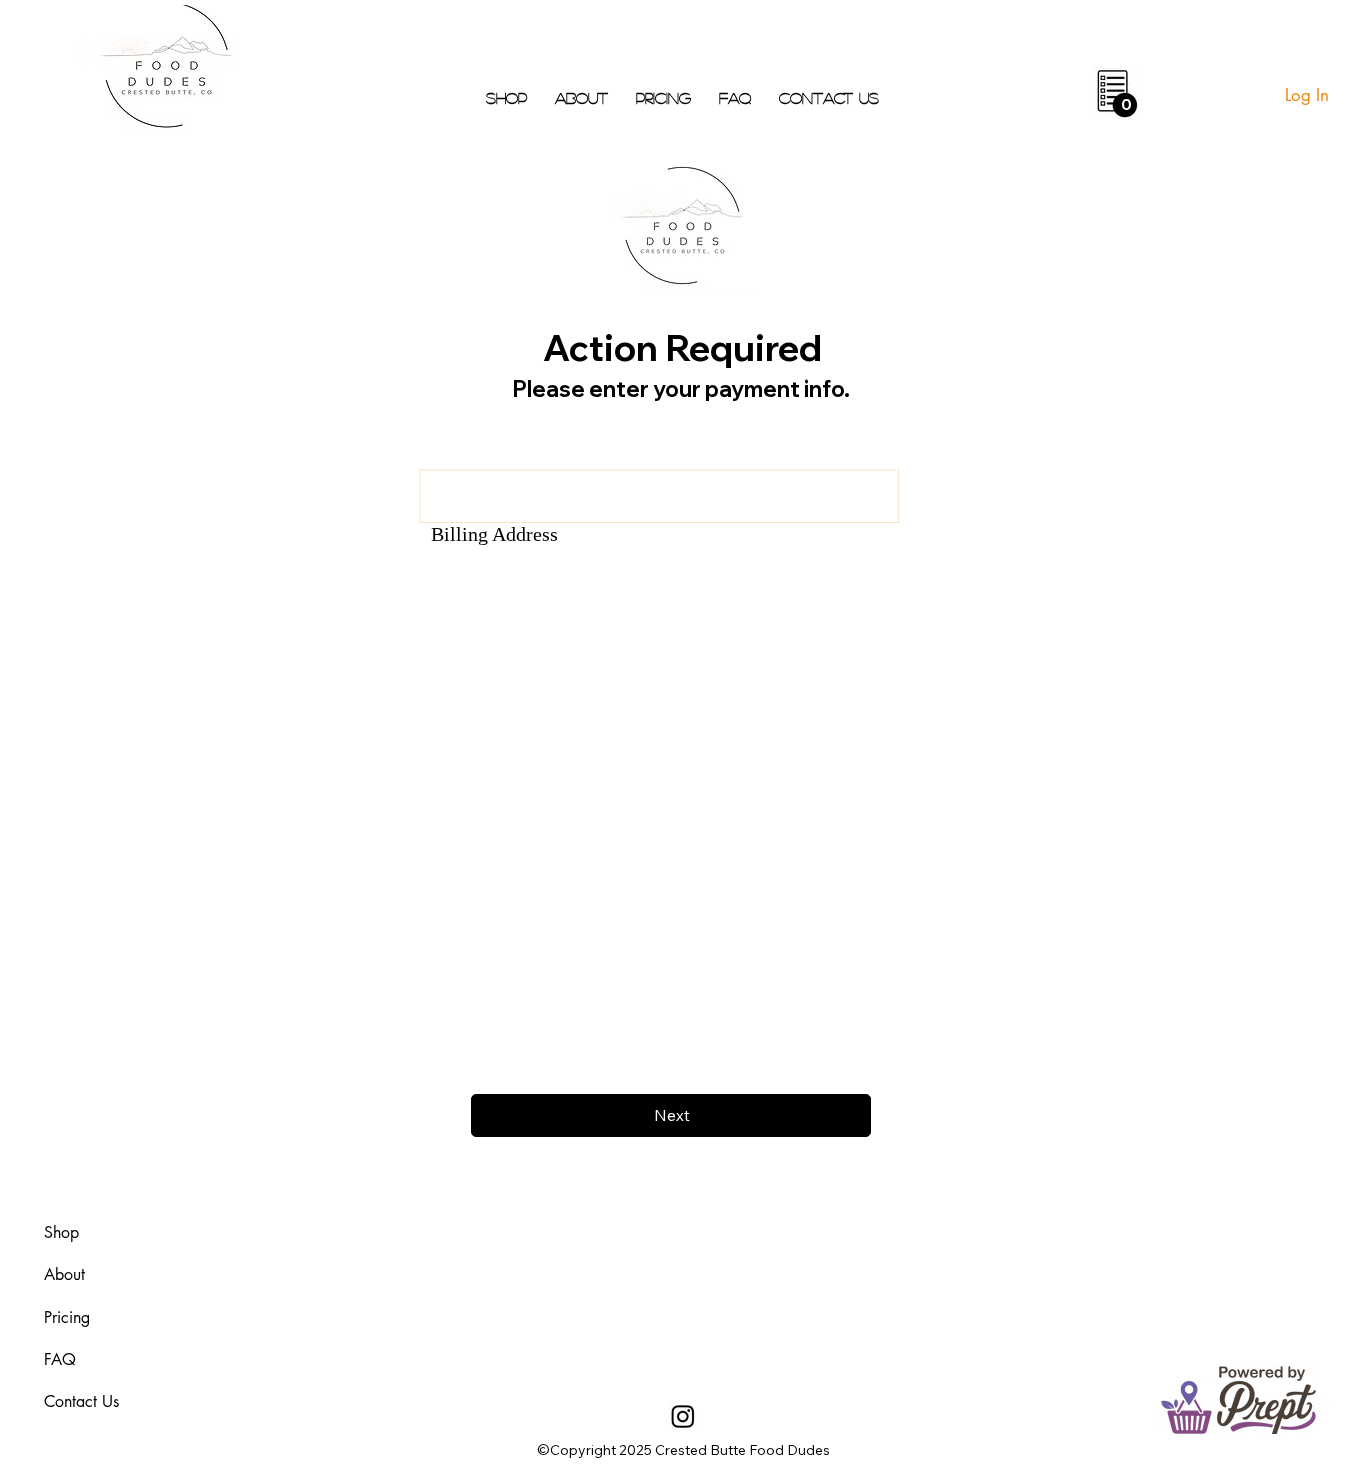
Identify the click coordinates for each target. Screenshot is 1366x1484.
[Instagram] (683, 1416)
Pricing (67, 1317)
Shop (61, 1232)
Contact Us (81, 1401)
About (64, 1274)
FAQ (60, 1359)
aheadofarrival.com (845, 1303)
